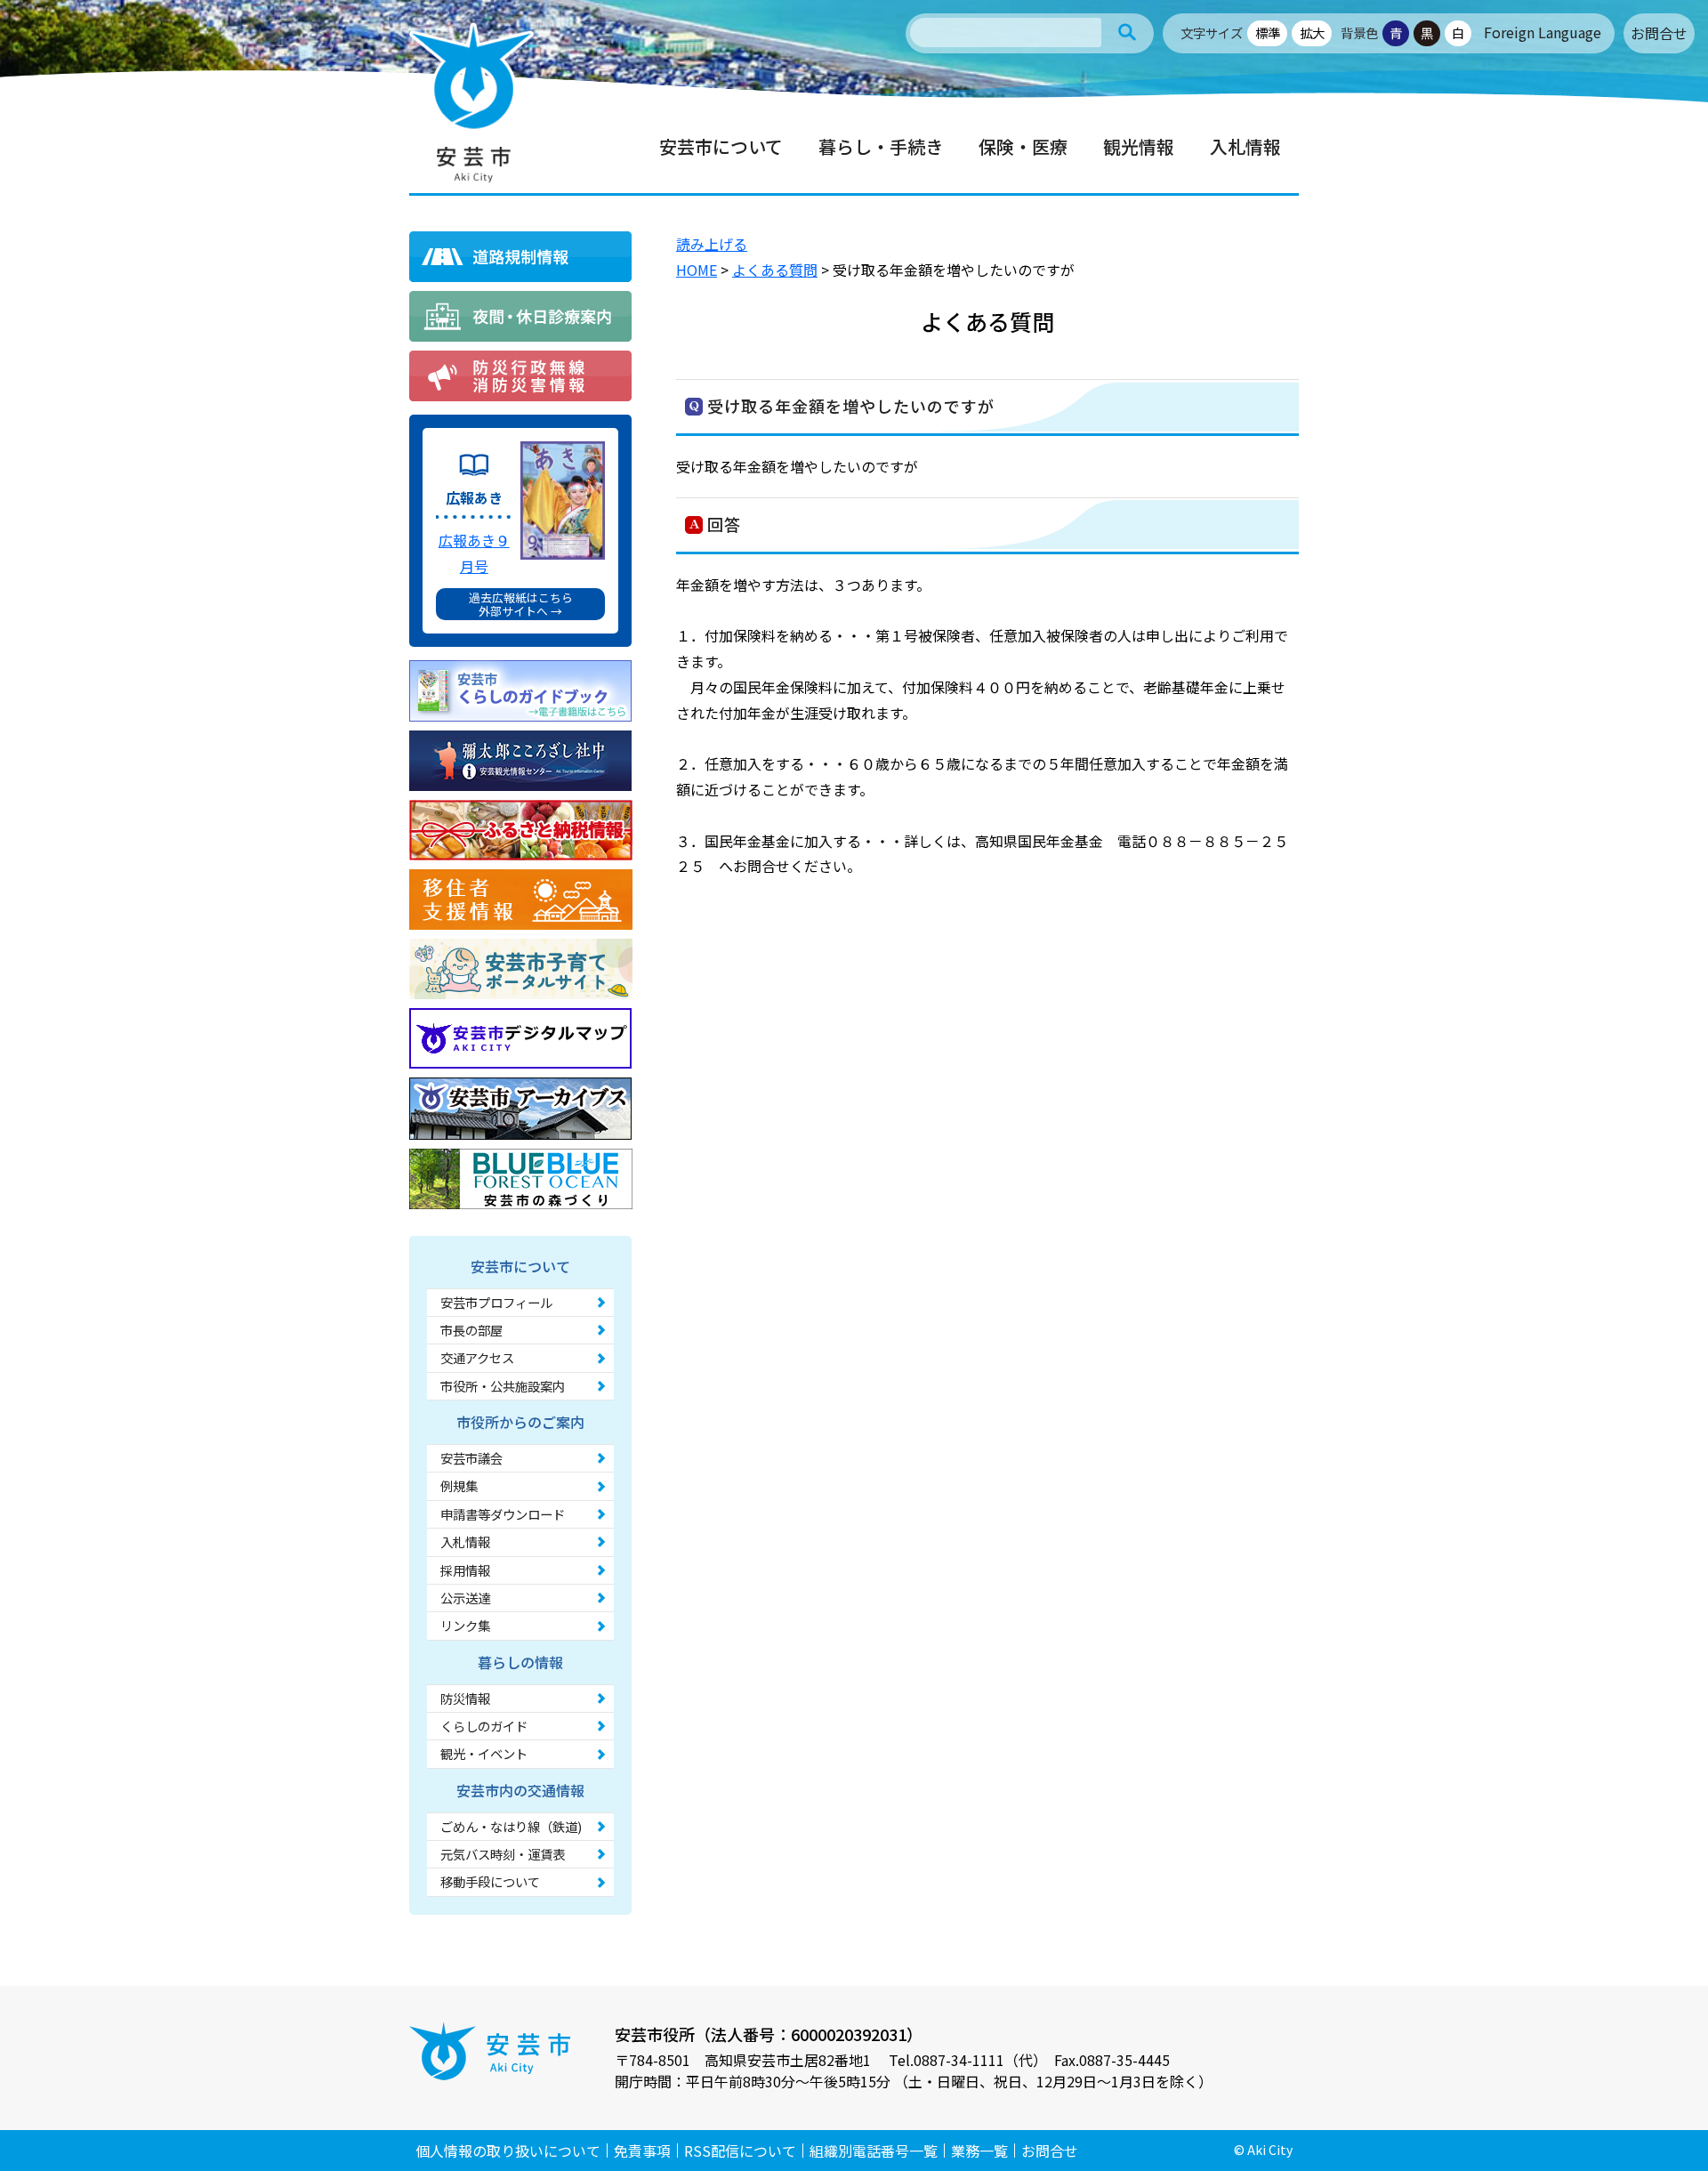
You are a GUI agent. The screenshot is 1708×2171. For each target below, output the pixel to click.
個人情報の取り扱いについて (508, 2151)
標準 (1268, 32)
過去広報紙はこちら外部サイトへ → (521, 604)
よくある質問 (775, 270)
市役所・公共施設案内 (503, 1386)
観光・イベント (484, 1753)
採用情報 (465, 1570)
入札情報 (465, 1541)
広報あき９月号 (474, 553)
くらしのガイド (484, 1726)
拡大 (1312, 32)
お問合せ (1659, 33)
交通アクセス (477, 1357)
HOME (697, 270)
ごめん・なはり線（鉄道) (511, 1826)
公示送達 (465, 1598)
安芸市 (471, 102)
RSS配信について (740, 2151)
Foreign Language (1543, 32)
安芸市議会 (471, 1458)
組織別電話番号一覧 (874, 2151)
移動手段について (490, 1881)
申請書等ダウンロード (503, 1514)
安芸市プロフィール (496, 1302)
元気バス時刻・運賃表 (503, 1854)
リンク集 (465, 1625)
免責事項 (642, 2151)
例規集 (459, 1485)
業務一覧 (979, 2151)
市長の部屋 (471, 1330)
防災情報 (465, 1698)
